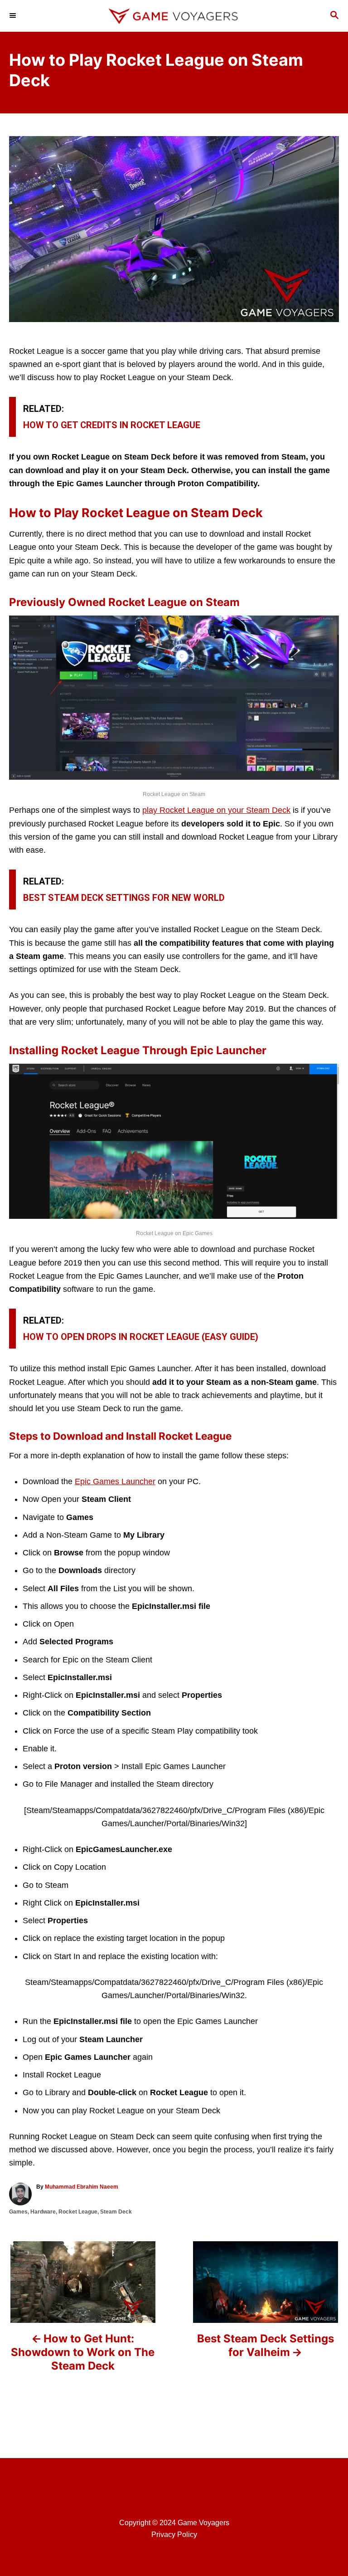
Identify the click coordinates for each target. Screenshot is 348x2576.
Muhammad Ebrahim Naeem (82, 2187)
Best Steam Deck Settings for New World (124, 898)
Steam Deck (116, 2212)
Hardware (43, 2212)
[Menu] (14, 16)
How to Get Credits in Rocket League (112, 425)
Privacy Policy (174, 2534)
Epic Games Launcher (115, 1481)
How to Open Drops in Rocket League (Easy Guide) (141, 1337)
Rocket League (78, 2212)
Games (18, 2212)
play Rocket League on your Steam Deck (216, 810)
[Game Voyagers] (174, 16)
